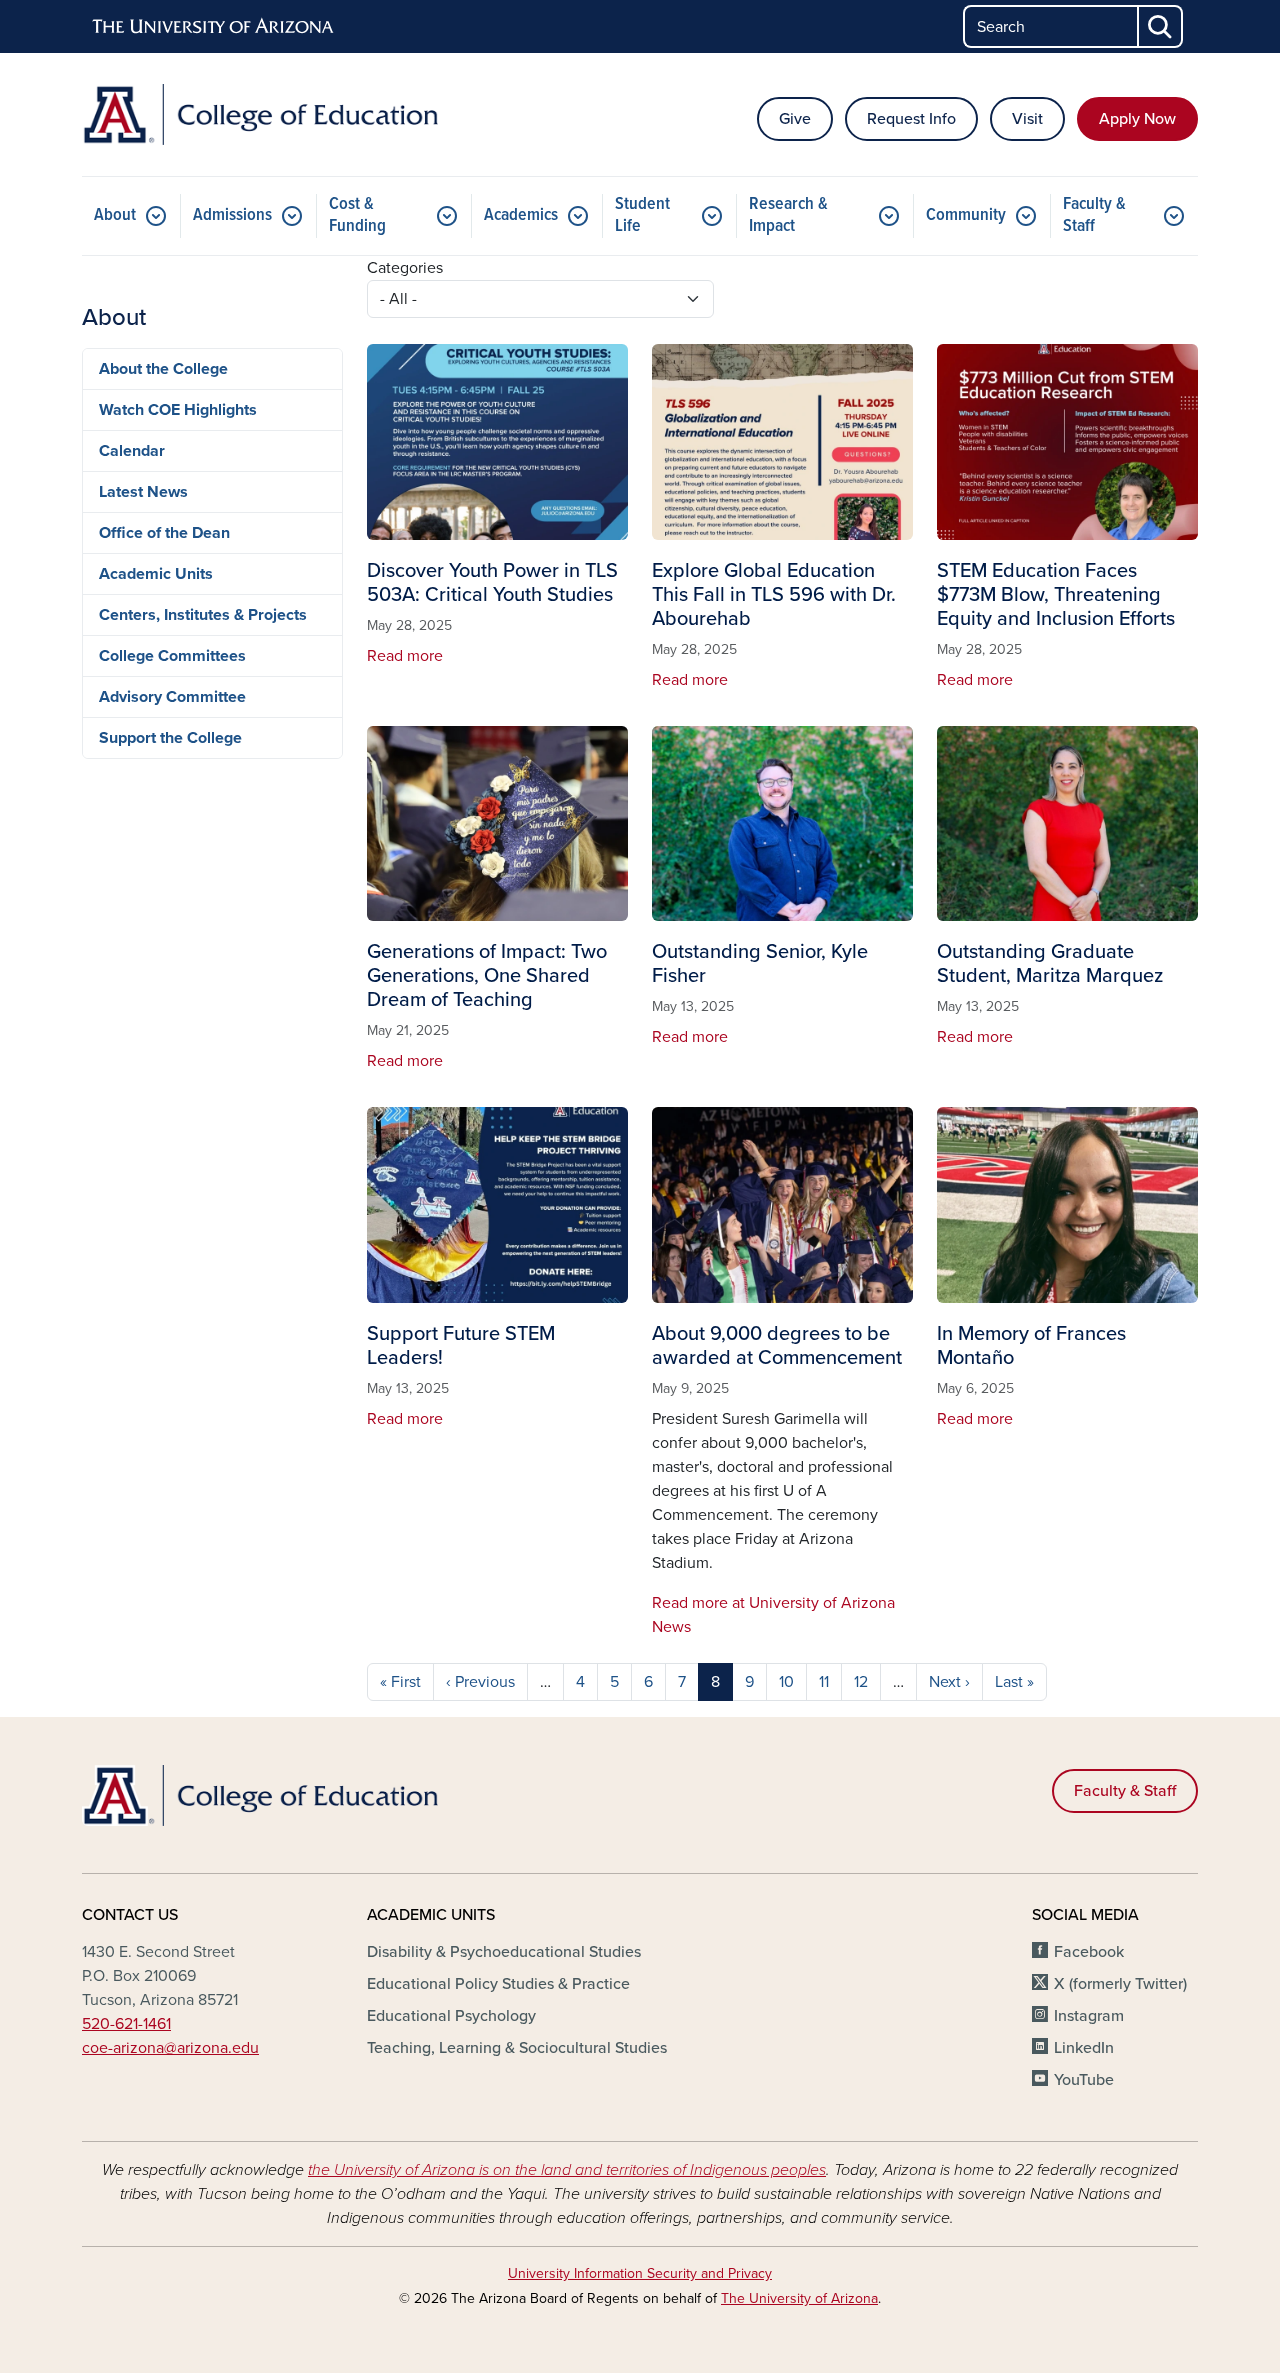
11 (824, 1682)
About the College (163, 369)
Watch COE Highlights (178, 410)
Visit (1027, 119)
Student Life (642, 215)
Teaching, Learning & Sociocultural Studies (517, 2048)
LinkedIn (1084, 2048)
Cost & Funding (357, 215)
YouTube (1084, 2080)
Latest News (143, 492)
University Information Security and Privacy (640, 2273)
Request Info (911, 119)
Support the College (170, 738)
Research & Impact (788, 215)
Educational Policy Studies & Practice (498, 1984)
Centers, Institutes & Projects (203, 615)
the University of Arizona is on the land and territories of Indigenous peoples (567, 2170)
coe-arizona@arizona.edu (170, 2048)
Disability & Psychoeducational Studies (504, 1952)
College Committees (172, 656)
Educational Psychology (451, 2016)
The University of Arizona (799, 2298)
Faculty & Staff (1094, 215)
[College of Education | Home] (260, 114)
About (115, 215)
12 (861, 1682)
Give (795, 119)
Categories (405, 268)
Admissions (232, 215)
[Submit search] (1161, 26)
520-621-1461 (126, 2024)
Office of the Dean (164, 533)
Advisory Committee (172, 697)
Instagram (1089, 2016)
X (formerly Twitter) (1120, 1984)
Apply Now (1137, 119)
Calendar (132, 451)
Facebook (1089, 1952)
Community (966, 215)
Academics (521, 215)
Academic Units (156, 574)
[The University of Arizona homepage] (214, 27)
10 (786, 1682)
